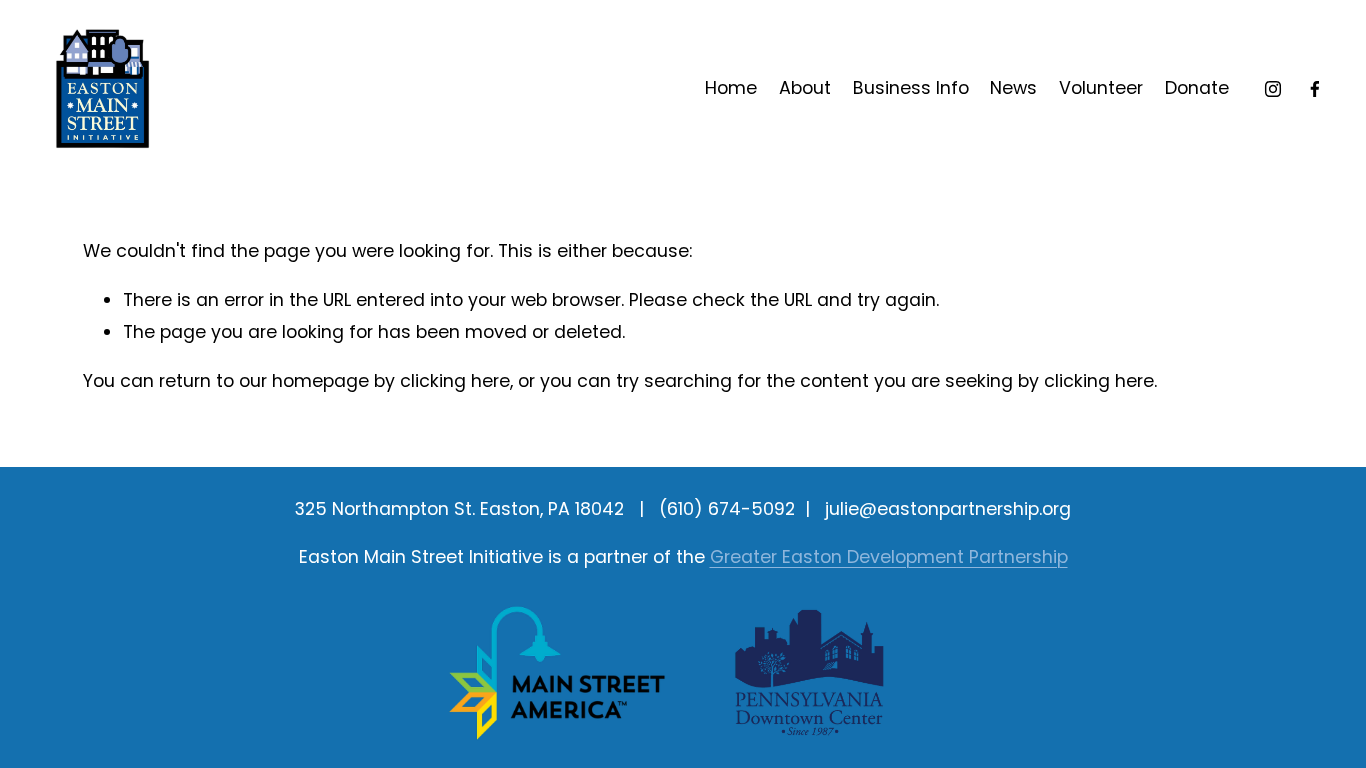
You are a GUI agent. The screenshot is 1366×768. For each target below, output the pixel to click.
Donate (1197, 88)
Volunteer (1101, 88)
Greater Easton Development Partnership (889, 557)
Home (731, 88)
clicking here (455, 381)
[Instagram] (1273, 89)
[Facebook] (1315, 89)
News (1013, 88)
